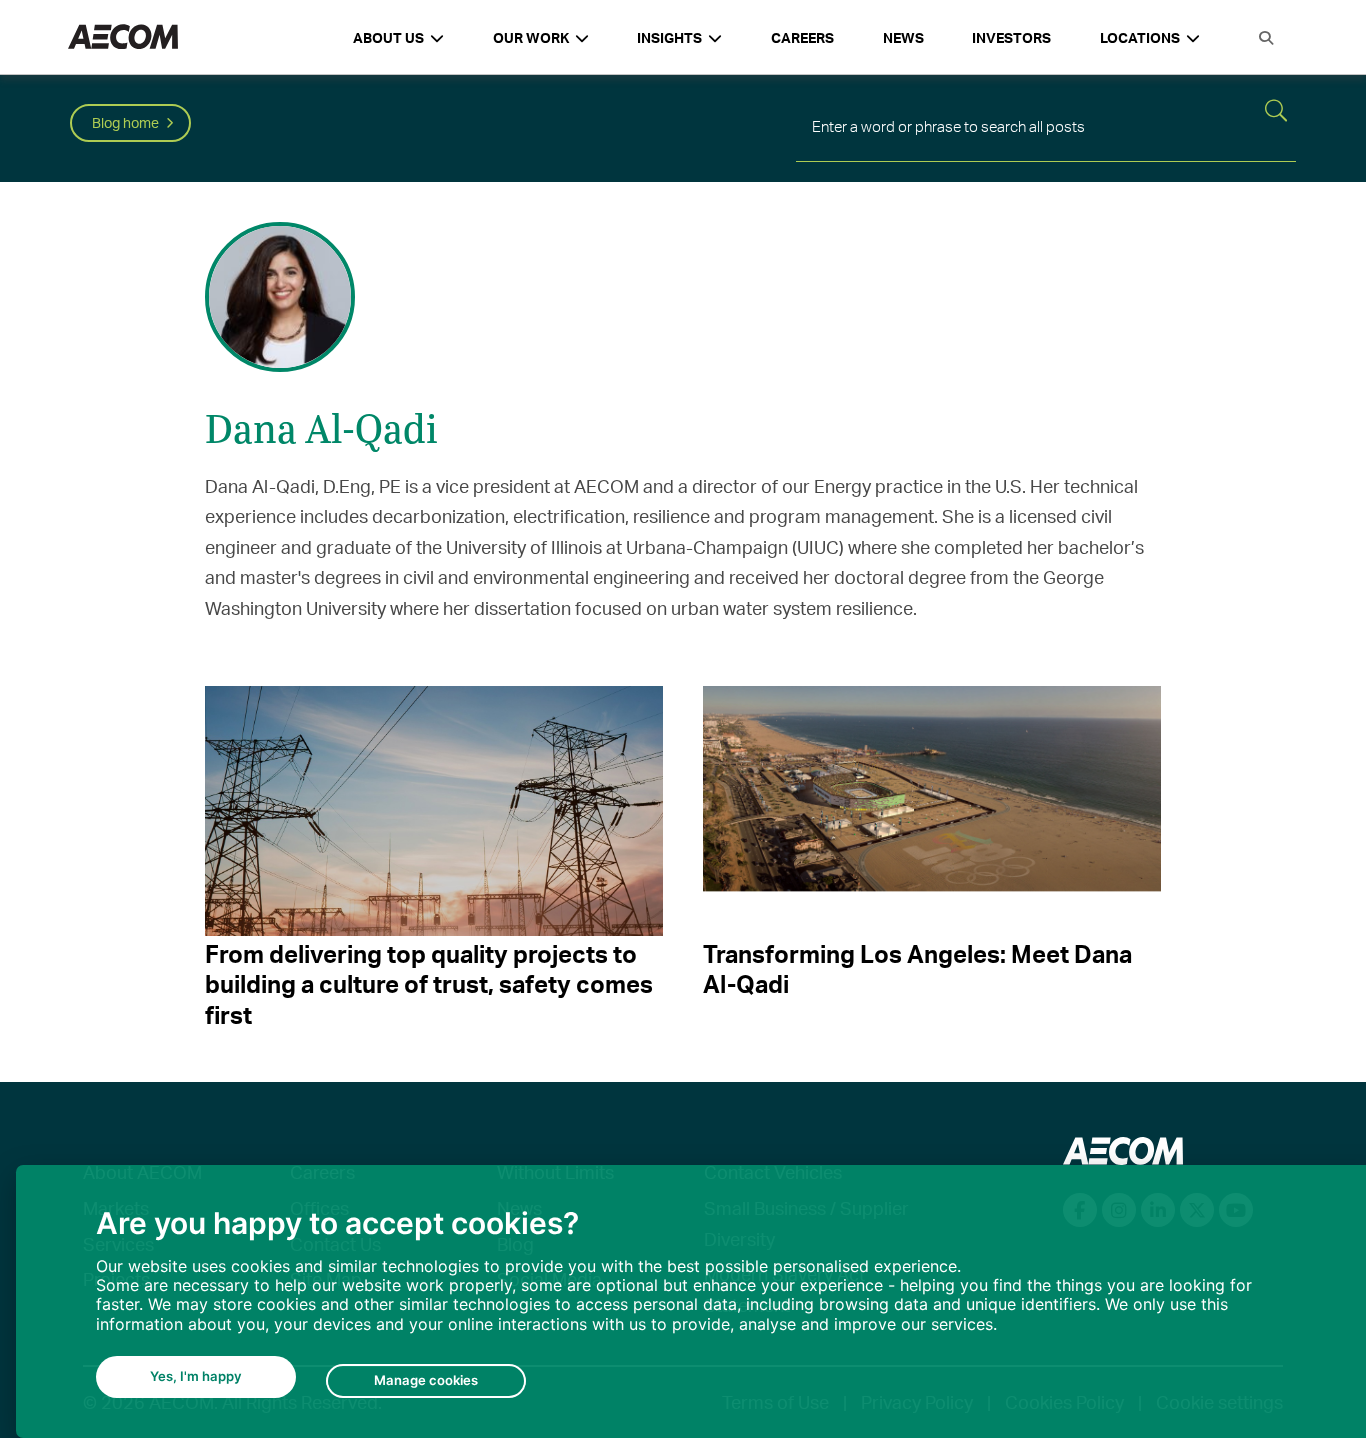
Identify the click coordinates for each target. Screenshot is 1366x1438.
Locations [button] (1140, 37)
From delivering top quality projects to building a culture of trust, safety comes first (429, 984)
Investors (1011, 37)
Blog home (125, 122)
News (903, 37)
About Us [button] (388, 37)
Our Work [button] (531, 37)
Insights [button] (669, 37)
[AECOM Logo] (123, 37)
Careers (802, 37)
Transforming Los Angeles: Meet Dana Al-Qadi (917, 969)
